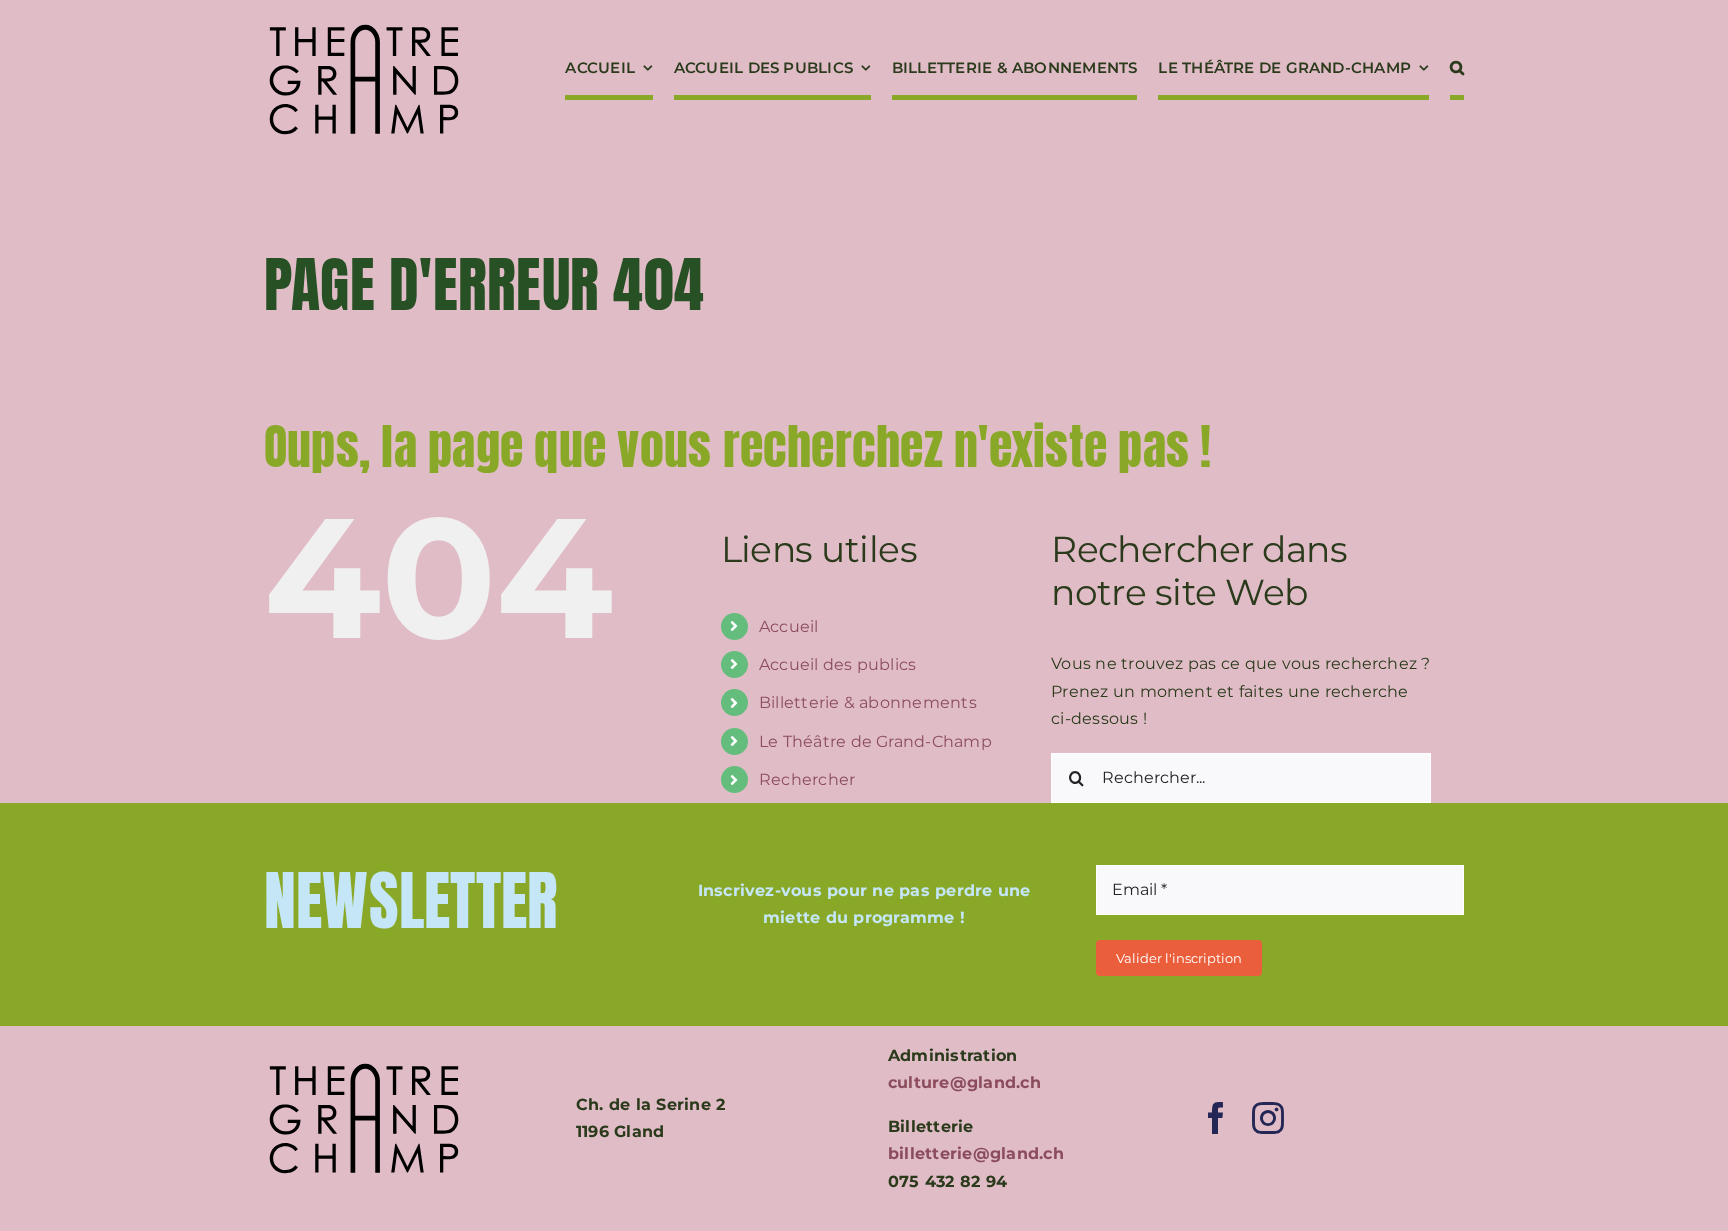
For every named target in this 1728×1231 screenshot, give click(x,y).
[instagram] (1268, 1118)
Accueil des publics (838, 664)
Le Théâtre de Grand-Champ (875, 741)
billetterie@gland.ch (976, 1153)
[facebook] (1216, 1118)
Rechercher (807, 779)
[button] (1457, 70)
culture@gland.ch (964, 1082)
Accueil (789, 626)
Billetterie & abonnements (868, 702)
